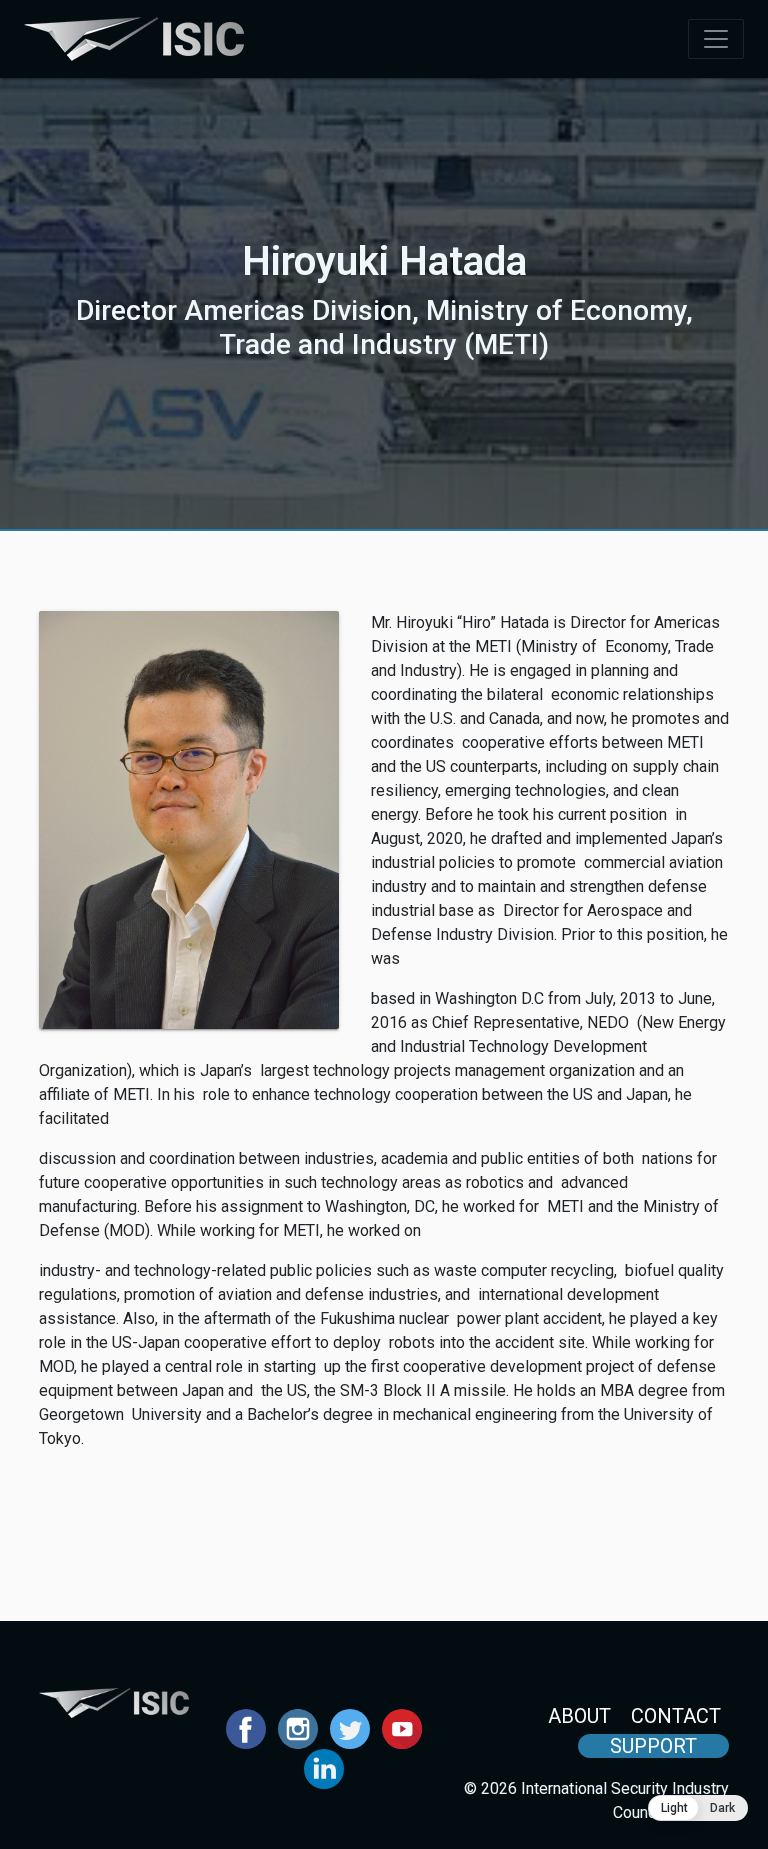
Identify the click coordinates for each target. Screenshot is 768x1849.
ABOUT (579, 1716)
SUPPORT (653, 1746)
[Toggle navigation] (716, 39)
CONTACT (676, 1716)
